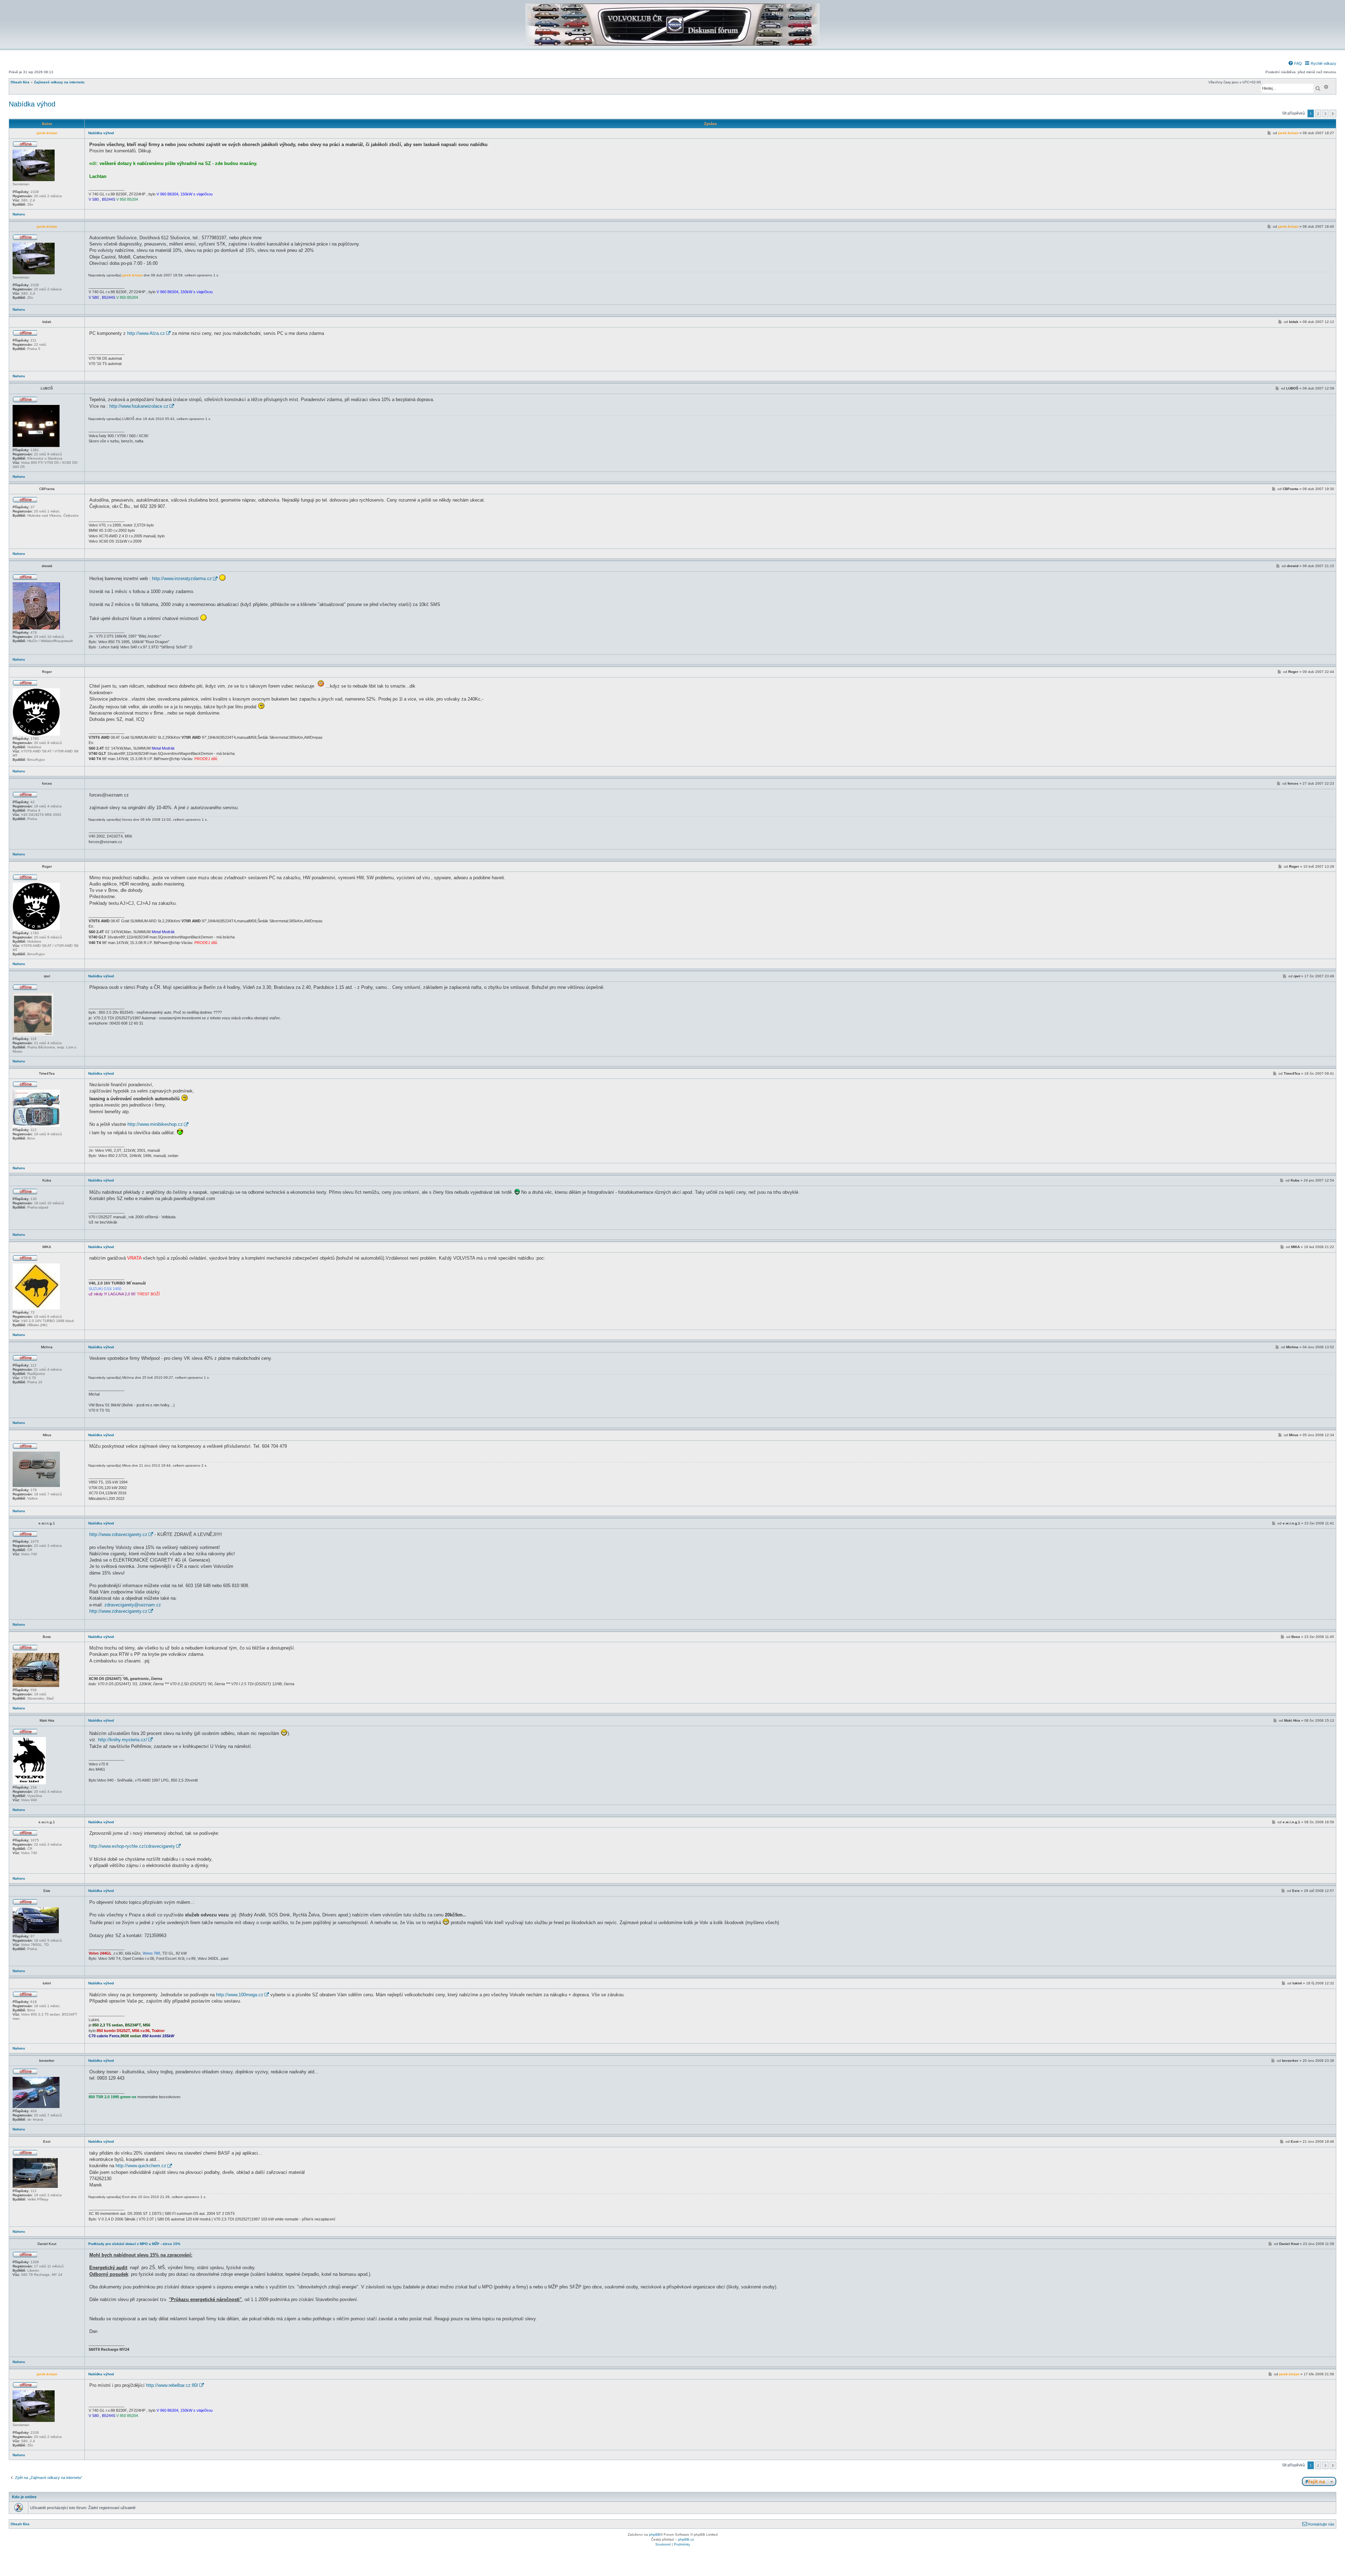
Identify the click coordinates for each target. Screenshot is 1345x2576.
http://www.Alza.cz (146, 333)
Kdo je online (24, 2497)
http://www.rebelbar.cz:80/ (172, 2385)
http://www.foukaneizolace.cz (139, 406)
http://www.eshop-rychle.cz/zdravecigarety (132, 1846)
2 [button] (1318, 113)
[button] (1333, 113)
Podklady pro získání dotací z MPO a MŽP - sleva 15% (134, 2244)
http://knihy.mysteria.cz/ (123, 1740)
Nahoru (19, 214)
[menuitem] (1295, 63)
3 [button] (1325, 113)
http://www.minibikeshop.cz (155, 1124)
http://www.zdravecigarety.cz (118, 1534)
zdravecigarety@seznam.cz (133, 1605)
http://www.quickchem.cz (141, 2166)
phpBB (655, 2534)
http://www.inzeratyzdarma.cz (182, 578)
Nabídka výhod (32, 104)
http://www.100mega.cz (240, 1995)
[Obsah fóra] (672, 44)
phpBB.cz (686, 2539)
